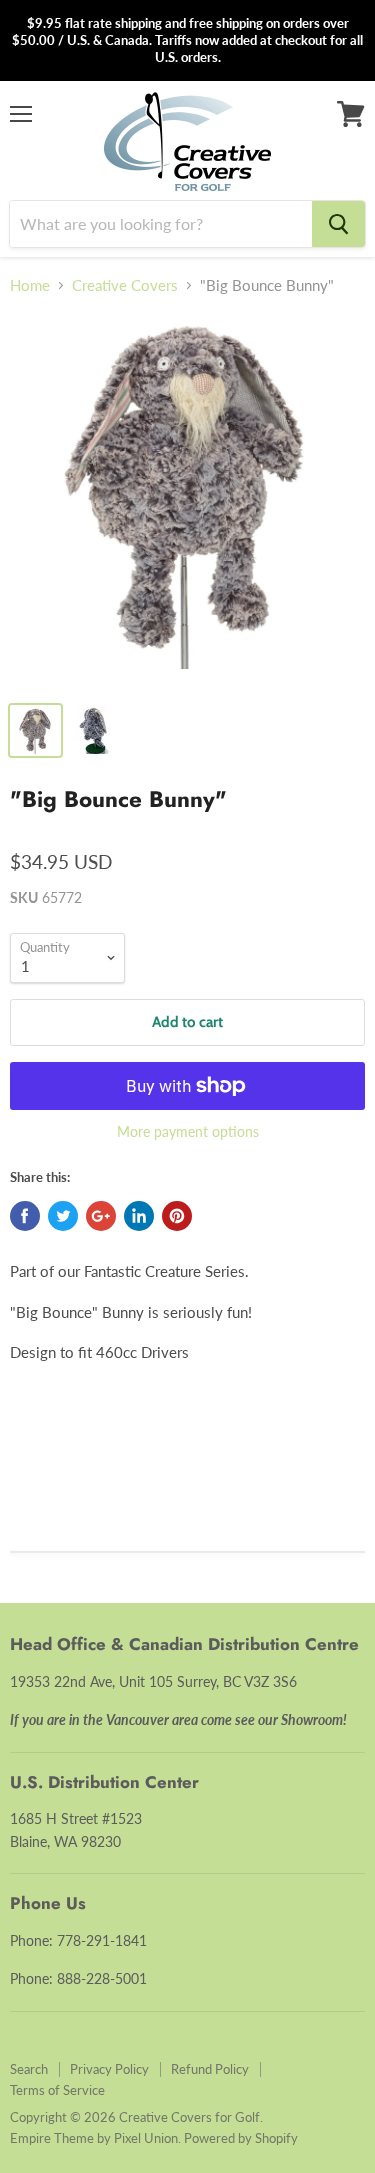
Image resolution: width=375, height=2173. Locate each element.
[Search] (338, 224)
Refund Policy (210, 2069)
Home (30, 285)
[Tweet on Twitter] (63, 1216)
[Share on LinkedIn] (139, 1216)
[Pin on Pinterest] (177, 1216)
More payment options (188, 1132)
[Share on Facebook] (25, 1216)
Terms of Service (57, 2090)
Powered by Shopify (241, 2138)
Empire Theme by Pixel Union (94, 2138)
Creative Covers (125, 285)
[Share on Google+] (101, 1216)
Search (29, 2069)
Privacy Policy (109, 2069)
